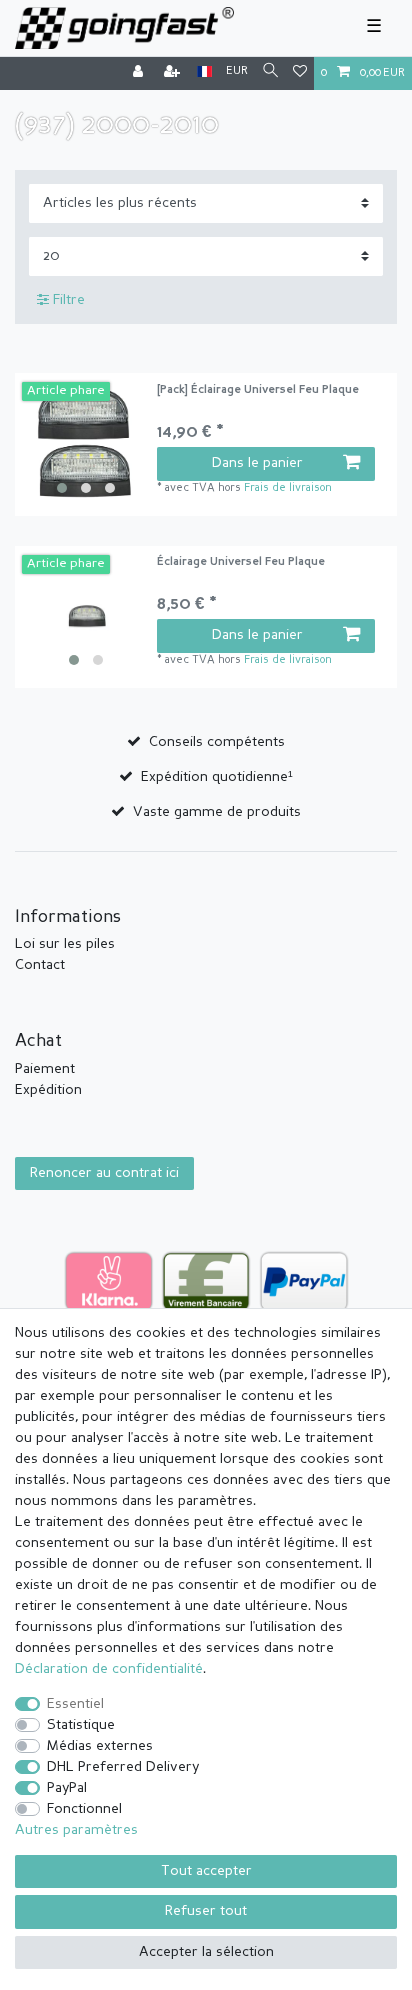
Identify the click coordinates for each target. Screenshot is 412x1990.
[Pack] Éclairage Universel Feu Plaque (258, 390)
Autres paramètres (76, 1830)
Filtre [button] (69, 300)
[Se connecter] (140, 73)
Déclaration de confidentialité (109, 1669)
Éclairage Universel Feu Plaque (241, 562)
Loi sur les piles (65, 944)
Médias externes (100, 1746)
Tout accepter (206, 1871)
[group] (86, 445)
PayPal (67, 1788)
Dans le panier (257, 463)
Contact (40, 965)
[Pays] (204, 72)
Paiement (45, 1069)
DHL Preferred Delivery (123, 1767)
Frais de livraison (288, 488)
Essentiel (75, 1704)
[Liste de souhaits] (300, 73)
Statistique (81, 1725)
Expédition (48, 1090)
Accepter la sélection (206, 1952)
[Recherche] (270, 72)
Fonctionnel (84, 1809)
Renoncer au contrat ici (104, 1173)
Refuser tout (206, 1911)
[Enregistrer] (174, 73)
